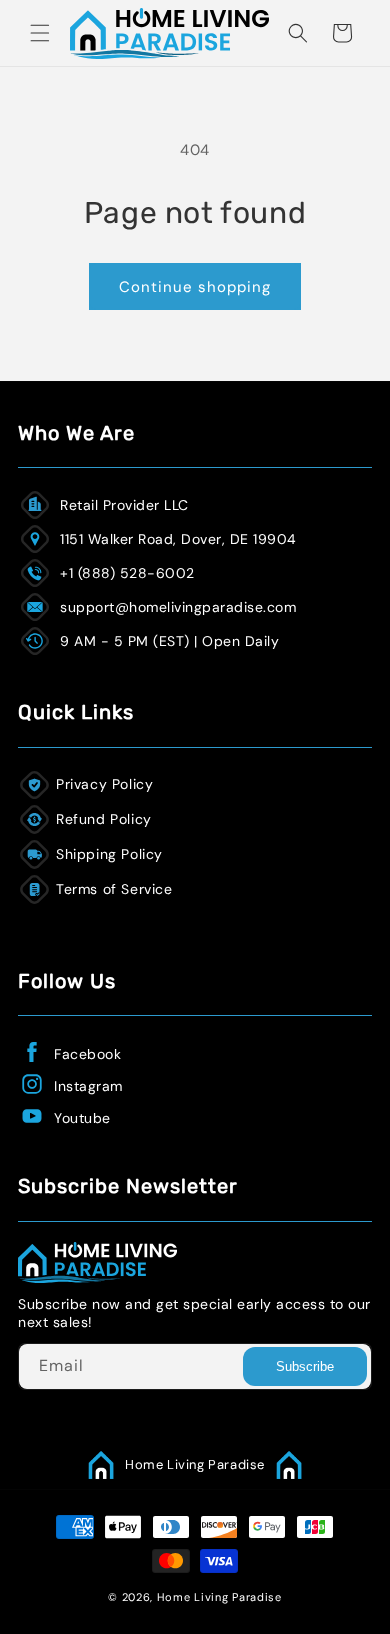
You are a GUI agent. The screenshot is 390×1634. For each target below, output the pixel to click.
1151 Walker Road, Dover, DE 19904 (178, 539)
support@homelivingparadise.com (178, 607)
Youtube (82, 1118)
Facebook (87, 1054)
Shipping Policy (109, 854)
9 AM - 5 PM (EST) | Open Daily (169, 641)
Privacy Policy (104, 784)
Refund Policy (104, 819)
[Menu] (40, 33)
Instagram (88, 1086)
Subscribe (305, 1366)
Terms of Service (114, 889)
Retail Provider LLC (124, 505)
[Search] (298, 33)
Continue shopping (195, 287)
